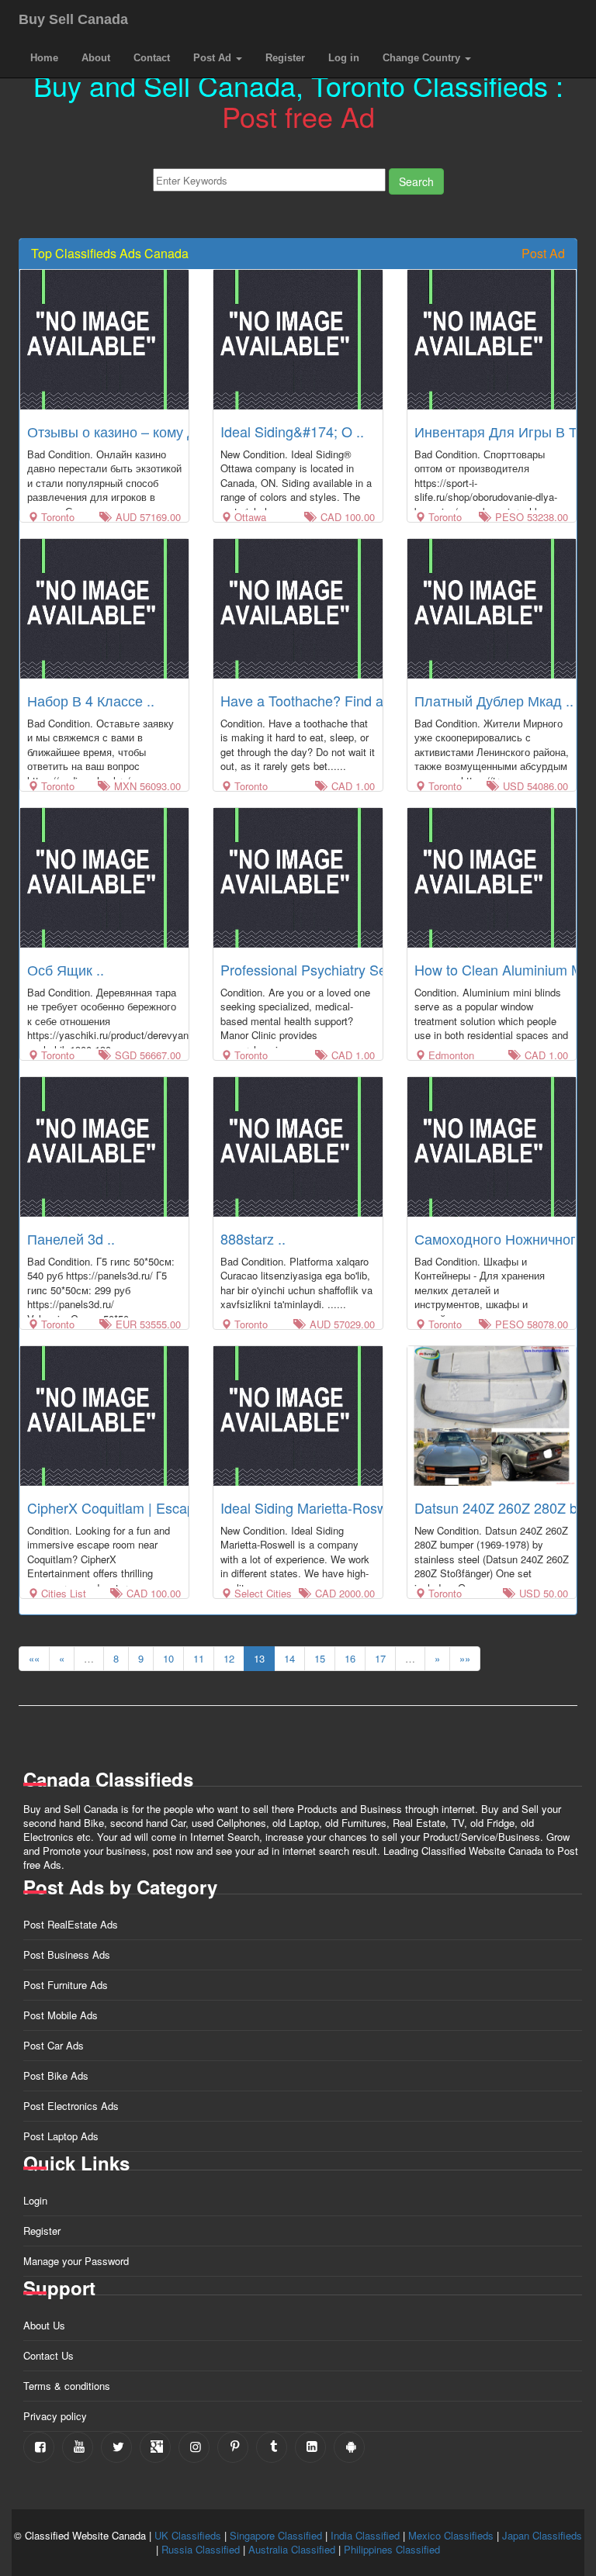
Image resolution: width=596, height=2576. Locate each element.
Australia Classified (292, 2549)
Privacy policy (55, 2416)
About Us (44, 2325)
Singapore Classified (276, 2535)
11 (199, 1658)
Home (44, 58)
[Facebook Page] (39, 2447)
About (96, 58)
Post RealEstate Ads (71, 1924)
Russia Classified (201, 2549)
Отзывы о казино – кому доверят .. (140, 431)
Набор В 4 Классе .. (91, 700)
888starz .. (253, 1238)
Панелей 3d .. (71, 1238)
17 (380, 1658)
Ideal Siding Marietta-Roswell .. (317, 1507)
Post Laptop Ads (61, 2136)
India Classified (365, 2535)
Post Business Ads (67, 1954)
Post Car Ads (54, 2045)
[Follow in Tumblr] (272, 2447)
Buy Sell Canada (73, 19)
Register (285, 58)
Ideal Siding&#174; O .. (292, 431)
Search (416, 181)
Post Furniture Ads (66, 1985)
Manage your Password (76, 2261)
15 (320, 1658)
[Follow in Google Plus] (155, 2447)
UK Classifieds (188, 2535)
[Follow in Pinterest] (233, 2447)
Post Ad (214, 58)
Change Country (423, 58)
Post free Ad (298, 116)
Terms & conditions (67, 2386)
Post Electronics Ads (71, 2106)
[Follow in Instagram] (194, 2447)
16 (350, 1658)
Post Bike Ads (56, 2075)
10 (168, 1658)
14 (289, 1658)
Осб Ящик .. (66, 969)
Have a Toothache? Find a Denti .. (326, 700)
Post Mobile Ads (61, 2015)
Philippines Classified (392, 2549)
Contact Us (49, 2355)
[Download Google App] (349, 2447)
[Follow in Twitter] (116, 2447)
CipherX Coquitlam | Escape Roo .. (135, 1507)
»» (465, 1658)
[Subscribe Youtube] (78, 2447)
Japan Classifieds (542, 2535)
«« (34, 1658)
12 (229, 1658)
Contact (152, 58)
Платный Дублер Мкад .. (494, 700)
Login (35, 2200)
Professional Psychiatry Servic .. (321, 969)
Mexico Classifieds (451, 2535)
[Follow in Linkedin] (310, 2447)
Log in (344, 58)
